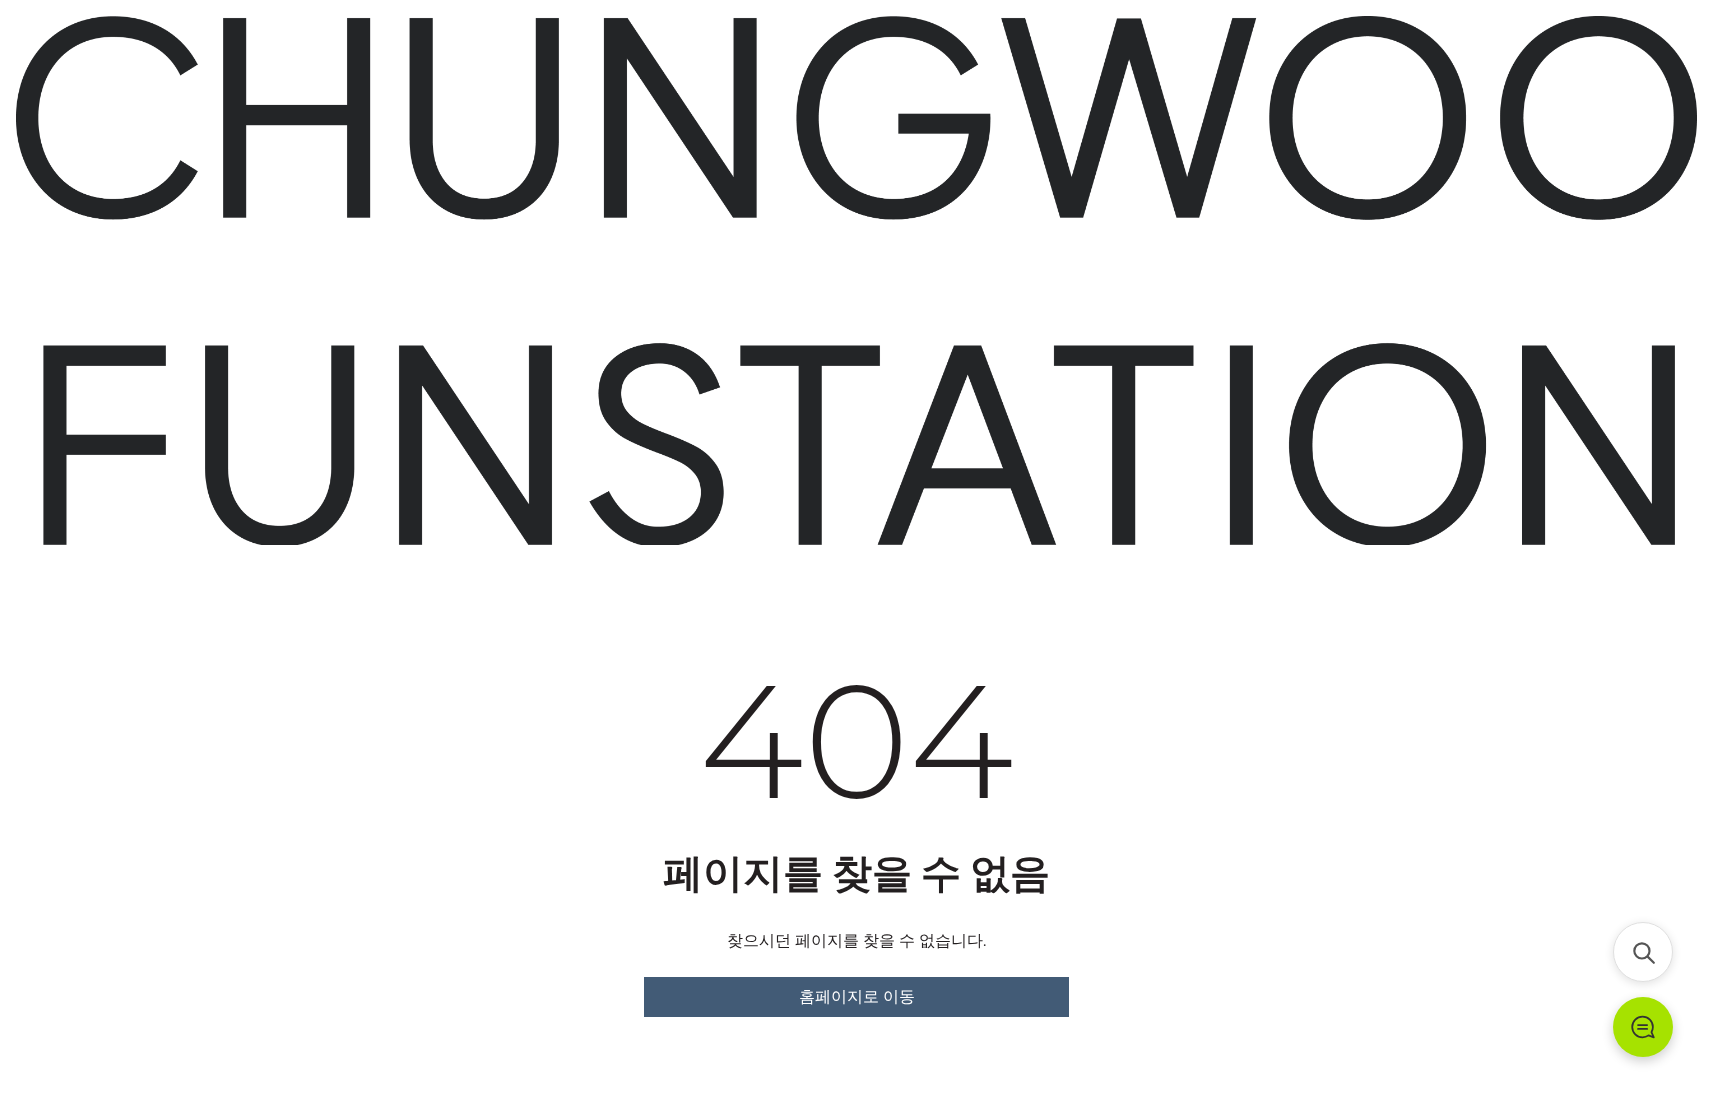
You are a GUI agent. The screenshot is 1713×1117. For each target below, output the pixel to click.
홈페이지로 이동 (857, 996)
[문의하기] (1643, 1027)
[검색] (1643, 952)
